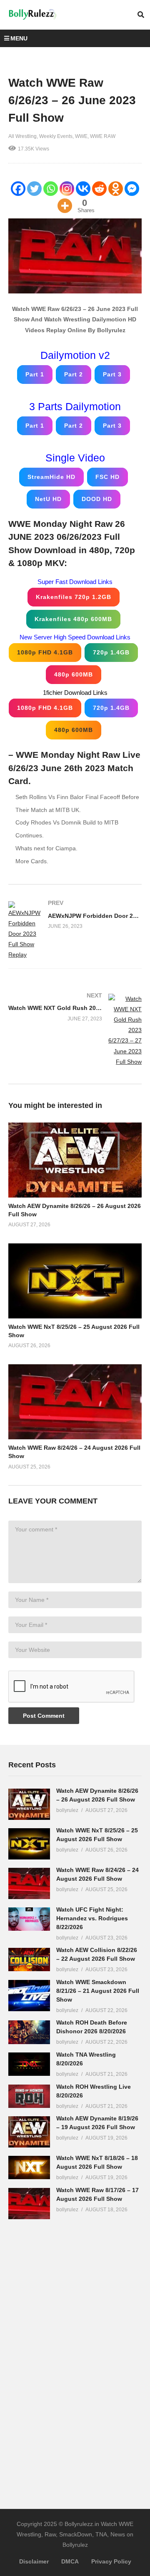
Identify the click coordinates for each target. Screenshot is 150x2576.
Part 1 (35, 374)
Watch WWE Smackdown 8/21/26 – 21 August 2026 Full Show (98, 1991)
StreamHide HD (51, 477)
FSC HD (107, 477)
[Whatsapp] (51, 189)
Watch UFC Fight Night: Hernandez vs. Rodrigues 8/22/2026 (92, 1918)
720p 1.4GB (111, 652)
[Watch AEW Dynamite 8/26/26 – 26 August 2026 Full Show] (29, 1804)
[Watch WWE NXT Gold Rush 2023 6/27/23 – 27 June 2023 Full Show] (75, 1030)
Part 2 (74, 374)
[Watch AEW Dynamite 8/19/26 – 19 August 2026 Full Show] (29, 2132)
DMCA (70, 2561)
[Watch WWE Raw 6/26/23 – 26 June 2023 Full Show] (75, 1160)
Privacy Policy (111, 2561)
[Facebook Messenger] (132, 189)
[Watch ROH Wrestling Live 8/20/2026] (29, 2096)
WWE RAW (103, 136)
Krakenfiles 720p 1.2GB (74, 597)
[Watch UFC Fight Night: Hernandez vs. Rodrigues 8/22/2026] (29, 1919)
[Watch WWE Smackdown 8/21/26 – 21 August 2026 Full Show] (29, 1996)
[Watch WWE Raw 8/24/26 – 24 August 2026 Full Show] (29, 1883)
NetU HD (48, 499)
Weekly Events (56, 136)
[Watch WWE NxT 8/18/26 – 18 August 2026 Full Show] (29, 2168)
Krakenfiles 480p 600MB (73, 619)
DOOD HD (97, 499)
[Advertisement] (71, 2358)
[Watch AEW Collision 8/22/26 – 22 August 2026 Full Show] (29, 1960)
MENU (19, 38)
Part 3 (112, 374)
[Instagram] (67, 189)
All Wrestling (22, 136)
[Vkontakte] (83, 189)
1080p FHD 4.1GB (45, 652)
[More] (65, 206)
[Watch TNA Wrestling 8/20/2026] (29, 2064)
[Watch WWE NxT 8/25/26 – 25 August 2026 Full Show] (29, 1844)
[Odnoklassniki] (116, 189)
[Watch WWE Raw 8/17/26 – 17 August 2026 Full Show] (29, 2204)
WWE (81, 136)
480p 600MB (74, 674)
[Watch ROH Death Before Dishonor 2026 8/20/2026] (29, 2032)
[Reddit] (99, 189)
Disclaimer (34, 2561)
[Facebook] (18, 189)
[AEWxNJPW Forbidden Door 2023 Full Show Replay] (75, 931)
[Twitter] (34, 189)
